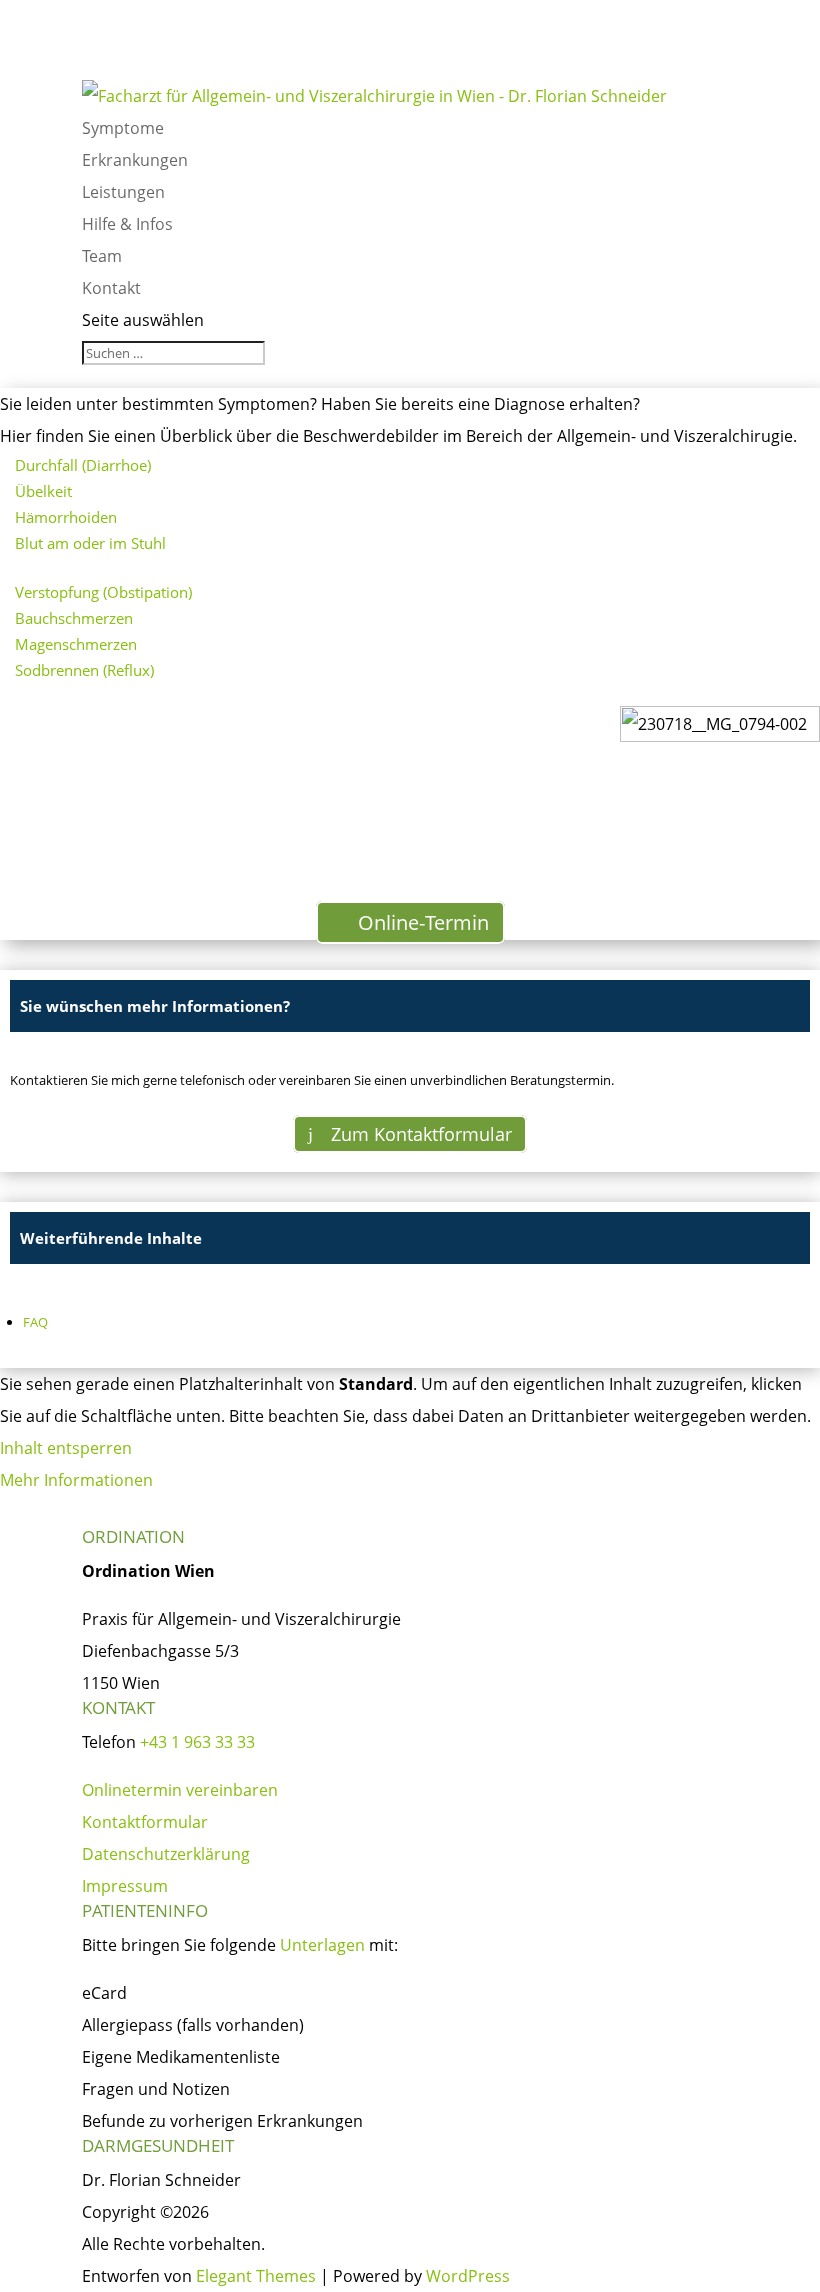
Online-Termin (423, 922)
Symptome (123, 128)
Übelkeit (43, 491)
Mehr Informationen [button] (76, 1480)
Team (102, 256)
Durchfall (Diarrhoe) (83, 465)
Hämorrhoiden (66, 517)
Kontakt (111, 288)
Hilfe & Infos (127, 224)
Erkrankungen (135, 160)
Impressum (125, 1886)
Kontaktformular (145, 1822)
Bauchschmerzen (74, 618)
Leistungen (123, 192)
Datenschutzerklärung (166, 1854)
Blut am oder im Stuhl (90, 543)
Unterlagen (322, 1945)
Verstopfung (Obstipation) (103, 592)
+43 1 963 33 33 (197, 1742)
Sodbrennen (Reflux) (84, 670)
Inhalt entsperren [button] (66, 1448)
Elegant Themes (256, 2276)
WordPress (468, 2276)
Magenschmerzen (76, 644)
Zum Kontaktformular (421, 1134)
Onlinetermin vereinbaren (180, 1790)
